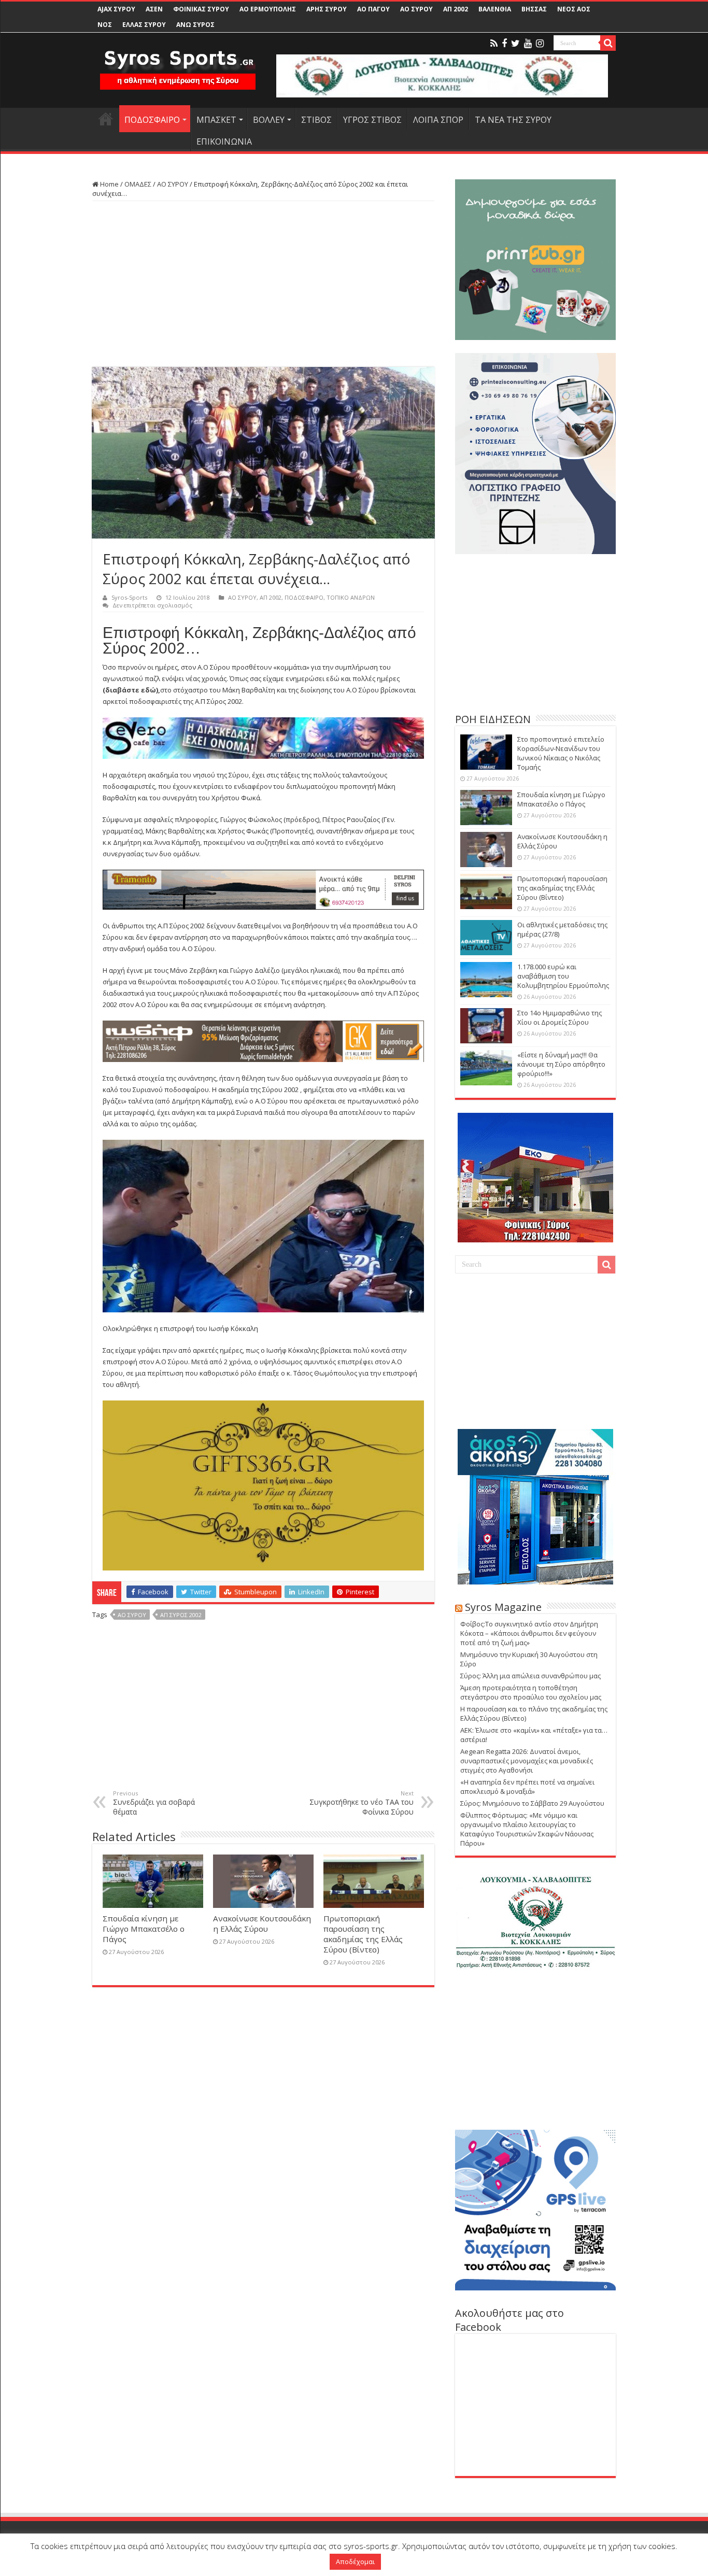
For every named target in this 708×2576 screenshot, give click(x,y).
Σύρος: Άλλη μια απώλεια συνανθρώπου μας (530, 1676)
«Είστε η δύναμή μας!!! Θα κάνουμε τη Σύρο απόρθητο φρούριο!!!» (561, 1064)
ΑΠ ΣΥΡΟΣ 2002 (181, 1615)
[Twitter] (515, 44)
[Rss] (494, 44)
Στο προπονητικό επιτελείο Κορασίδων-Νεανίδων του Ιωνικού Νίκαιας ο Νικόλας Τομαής (561, 753)
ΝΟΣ (105, 25)
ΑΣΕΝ (154, 9)
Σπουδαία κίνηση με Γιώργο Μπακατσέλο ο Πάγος (144, 1929)
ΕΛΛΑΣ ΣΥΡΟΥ (144, 25)
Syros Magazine (503, 1607)
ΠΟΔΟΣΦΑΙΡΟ (152, 120)
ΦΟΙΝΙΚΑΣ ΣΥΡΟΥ (201, 9)
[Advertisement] (263, 284)
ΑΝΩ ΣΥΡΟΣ (195, 25)
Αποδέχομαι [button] (355, 2561)
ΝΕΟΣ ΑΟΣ (574, 9)
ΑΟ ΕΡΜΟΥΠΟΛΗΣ (268, 9)
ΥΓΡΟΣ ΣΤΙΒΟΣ (372, 120)
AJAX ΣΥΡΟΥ (116, 9)
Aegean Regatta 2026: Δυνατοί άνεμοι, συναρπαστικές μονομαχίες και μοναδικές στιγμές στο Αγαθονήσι (527, 1761)
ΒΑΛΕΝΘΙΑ (495, 9)
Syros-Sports (129, 597)
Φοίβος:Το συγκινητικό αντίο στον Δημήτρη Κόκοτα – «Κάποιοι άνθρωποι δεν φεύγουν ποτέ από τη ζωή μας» (529, 1633)
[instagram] (540, 44)
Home (109, 184)
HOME (106, 119)
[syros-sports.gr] (178, 63)
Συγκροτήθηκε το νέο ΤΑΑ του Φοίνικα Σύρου (362, 1803)
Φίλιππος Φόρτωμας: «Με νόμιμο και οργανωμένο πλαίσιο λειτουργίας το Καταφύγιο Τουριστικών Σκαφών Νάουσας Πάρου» (527, 1829)
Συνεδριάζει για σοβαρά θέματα (154, 1803)
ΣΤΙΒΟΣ (316, 120)
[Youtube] (528, 44)
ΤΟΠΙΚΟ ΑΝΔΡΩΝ (351, 597)
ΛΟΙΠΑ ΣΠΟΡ (438, 120)
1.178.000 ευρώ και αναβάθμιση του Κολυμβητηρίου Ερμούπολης (563, 976)
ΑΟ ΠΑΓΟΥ (373, 9)
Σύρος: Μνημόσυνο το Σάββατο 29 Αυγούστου (532, 1803)
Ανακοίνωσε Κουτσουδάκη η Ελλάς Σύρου (262, 1923)
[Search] (608, 43)
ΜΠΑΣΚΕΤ (216, 120)
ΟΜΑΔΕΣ (138, 184)
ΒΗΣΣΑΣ (534, 9)
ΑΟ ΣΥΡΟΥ (416, 9)
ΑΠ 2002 (456, 9)
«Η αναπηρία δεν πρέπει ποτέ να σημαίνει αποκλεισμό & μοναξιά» (527, 1787)
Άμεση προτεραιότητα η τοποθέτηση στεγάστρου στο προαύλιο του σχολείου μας (531, 1692)
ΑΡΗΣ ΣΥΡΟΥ (327, 9)
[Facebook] (504, 44)
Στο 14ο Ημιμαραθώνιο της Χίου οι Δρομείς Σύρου (560, 1017)
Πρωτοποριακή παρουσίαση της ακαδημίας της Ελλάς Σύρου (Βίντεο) (363, 1934)
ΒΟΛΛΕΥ (269, 120)
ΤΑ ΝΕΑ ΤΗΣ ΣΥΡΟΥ (513, 120)
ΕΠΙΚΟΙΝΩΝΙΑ (224, 141)
